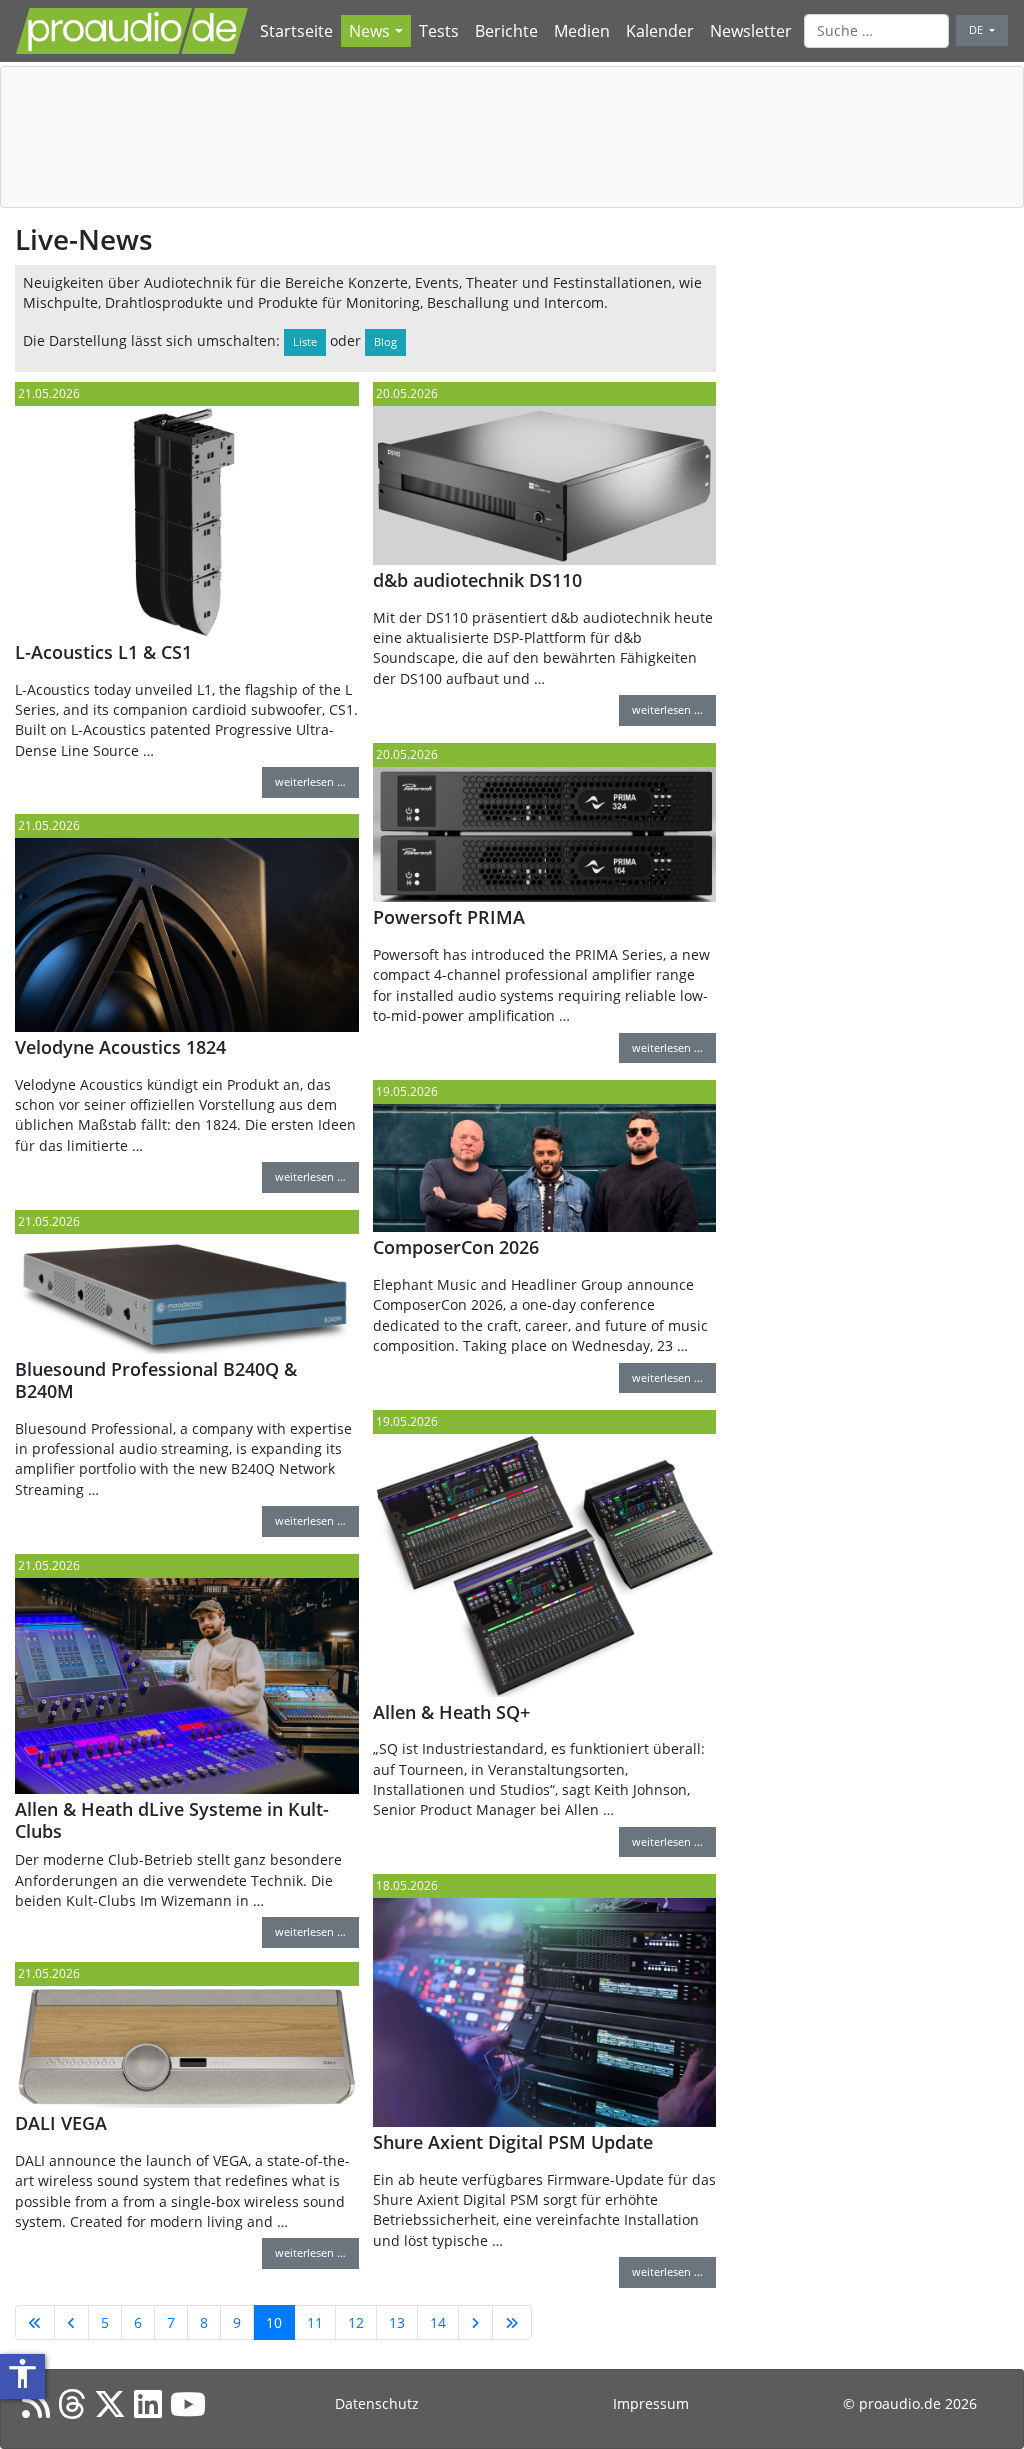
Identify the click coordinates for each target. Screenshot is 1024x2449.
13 (397, 2322)
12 (356, 2322)
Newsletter (751, 31)
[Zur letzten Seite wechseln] (512, 2322)
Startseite (296, 31)
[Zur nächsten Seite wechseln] (475, 2322)
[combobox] (877, 31)
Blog (385, 341)
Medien (582, 31)
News (369, 31)
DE (977, 29)
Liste (305, 341)
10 (274, 2322)
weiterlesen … (310, 781)
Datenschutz (377, 2403)
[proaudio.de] (132, 31)
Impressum (651, 2403)
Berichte (506, 31)
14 (438, 2322)
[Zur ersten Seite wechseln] (35, 2322)
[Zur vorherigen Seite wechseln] (71, 2322)
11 (315, 2322)
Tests (439, 31)
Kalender (660, 31)
